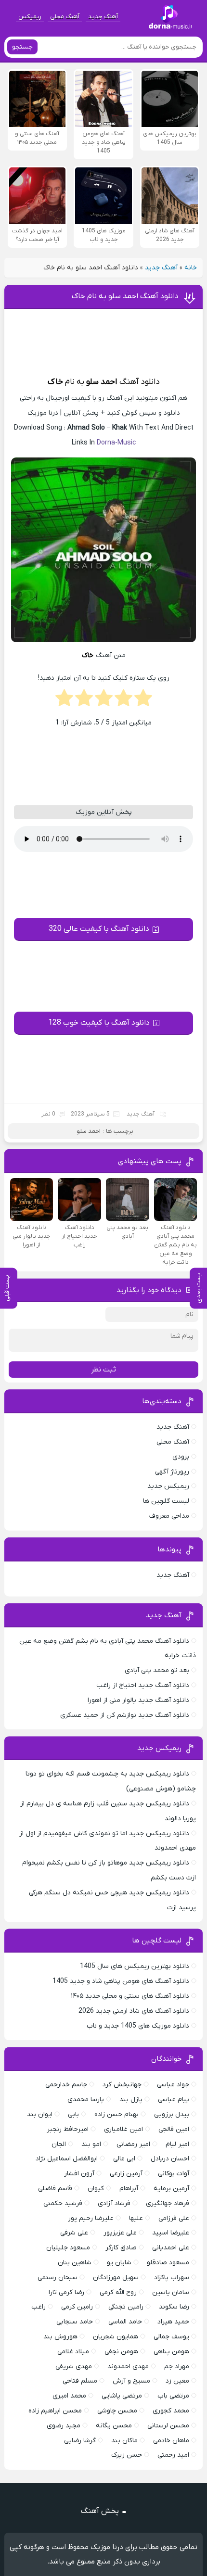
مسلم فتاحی (80, 2381)
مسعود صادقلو (168, 2263)
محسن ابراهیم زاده (55, 2411)
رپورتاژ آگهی (172, 1472)
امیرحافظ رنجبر (68, 2129)
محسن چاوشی (117, 2411)
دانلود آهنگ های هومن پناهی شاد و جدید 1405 (121, 1981)
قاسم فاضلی (55, 2189)
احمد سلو (102, 382)
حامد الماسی (125, 2322)
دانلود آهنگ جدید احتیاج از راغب (143, 1685)
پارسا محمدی (86, 2100)
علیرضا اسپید (171, 2233)
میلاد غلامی (73, 2352)
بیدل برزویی (172, 2114)
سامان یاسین (171, 2292)
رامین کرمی (77, 2307)
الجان (59, 2144)
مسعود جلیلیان (68, 2248)
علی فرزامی (174, 2218)
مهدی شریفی (74, 2367)
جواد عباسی (173, 2085)
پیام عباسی (174, 2100)
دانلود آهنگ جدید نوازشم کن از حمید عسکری (125, 1715)
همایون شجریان (116, 2337)
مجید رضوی (64, 2426)
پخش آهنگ (100, 2511)
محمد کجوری (171, 2411)
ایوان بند (40, 2114)
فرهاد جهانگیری (168, 2203)
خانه (191, 268)
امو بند (91, 2144)
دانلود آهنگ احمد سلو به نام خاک (125, 296)
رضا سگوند (174, 2307)
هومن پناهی (171, 2352)
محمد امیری (69, 2396)
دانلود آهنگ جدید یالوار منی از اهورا (138, 1700)
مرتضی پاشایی (122, 2396)
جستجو (22, 47)
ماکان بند (124, 2441)
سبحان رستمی (58, 2278)
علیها (136, 2218)
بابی (73, 2114)
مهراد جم (177, 2367)
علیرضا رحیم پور (91, 2218)
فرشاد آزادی (114, 2203)
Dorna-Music (116, 443)
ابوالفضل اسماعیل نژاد (67, 2159)
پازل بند (131, 2100)
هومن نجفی (121, 2352)
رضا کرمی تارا (66, 2292)
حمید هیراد (173, 2322)
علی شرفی (74, 2233)
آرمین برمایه (171, 2189)
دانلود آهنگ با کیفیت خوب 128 (99, 1023)
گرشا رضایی (80, 2441)
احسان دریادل (170, 2159)
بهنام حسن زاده (116, 2114)
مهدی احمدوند (128, 2367)
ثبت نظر (103, 1370)
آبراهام (129, 2189)
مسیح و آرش (131, 2381)
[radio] (143, 701)
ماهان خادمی (171, 2441)
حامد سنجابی (75, 2322)
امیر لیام (177, 2144)
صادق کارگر (121, 2248)
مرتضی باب (173, 2396)
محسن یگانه (114, 2426)
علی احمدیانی (171, 2248)
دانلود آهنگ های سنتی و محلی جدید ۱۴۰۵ (130, 1996)
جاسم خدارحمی (66, 2085)
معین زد (177, 2381)
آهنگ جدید (103, 17)
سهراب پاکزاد (172, 2278)
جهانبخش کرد (122, 2085)
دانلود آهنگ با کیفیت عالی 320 (99, 929)
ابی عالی (124, 2159)
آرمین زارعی (126, 2174)
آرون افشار (79, 2174)
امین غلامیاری (123, 2129)
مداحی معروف (169, 1516)
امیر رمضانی (133, 2144)
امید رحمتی (173, 2455)
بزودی (181, 1457)
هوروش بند (60, 2337)
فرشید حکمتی (63, 2203)
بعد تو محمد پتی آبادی (157, 1670)
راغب (39, 2307)
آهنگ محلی (65, 17)
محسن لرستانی (168, 2426)
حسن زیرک (127, 2455)
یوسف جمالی (171, 2337)
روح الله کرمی (118, 2292)
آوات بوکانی (174, 2174)
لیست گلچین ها (166, 1501)
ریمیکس (30, 17)
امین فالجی (174, 2129)
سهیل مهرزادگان (116, 2278)
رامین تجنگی (126, 2307)
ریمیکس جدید (168, 1486)
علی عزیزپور (120, 2233)
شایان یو (119, 2263)
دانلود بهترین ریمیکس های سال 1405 (135, 1966)
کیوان (96, 2189)
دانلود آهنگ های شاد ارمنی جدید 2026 (134, 2011)
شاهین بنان (75, 2263)
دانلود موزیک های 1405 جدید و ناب (138, 2026)
